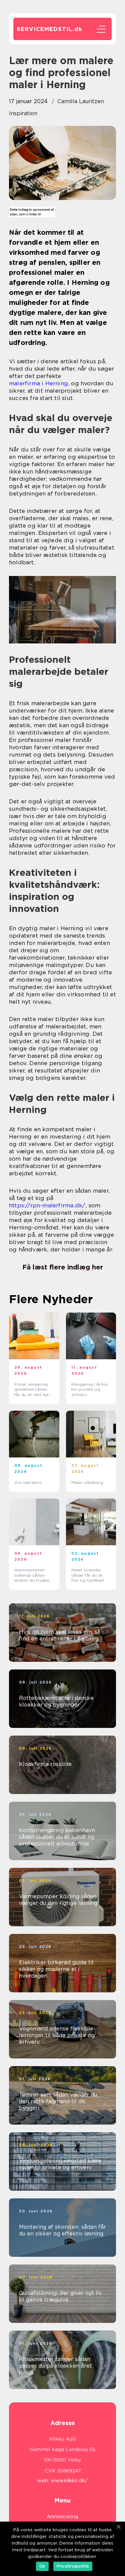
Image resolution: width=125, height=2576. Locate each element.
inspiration (23, 113)
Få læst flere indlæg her (63, 1267)
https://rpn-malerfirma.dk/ (47, 1205)
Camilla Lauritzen (81, 101)
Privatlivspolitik (73, 2566)
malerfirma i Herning (38, 383)
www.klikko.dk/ (69, 2481)
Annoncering (62, 2517)
